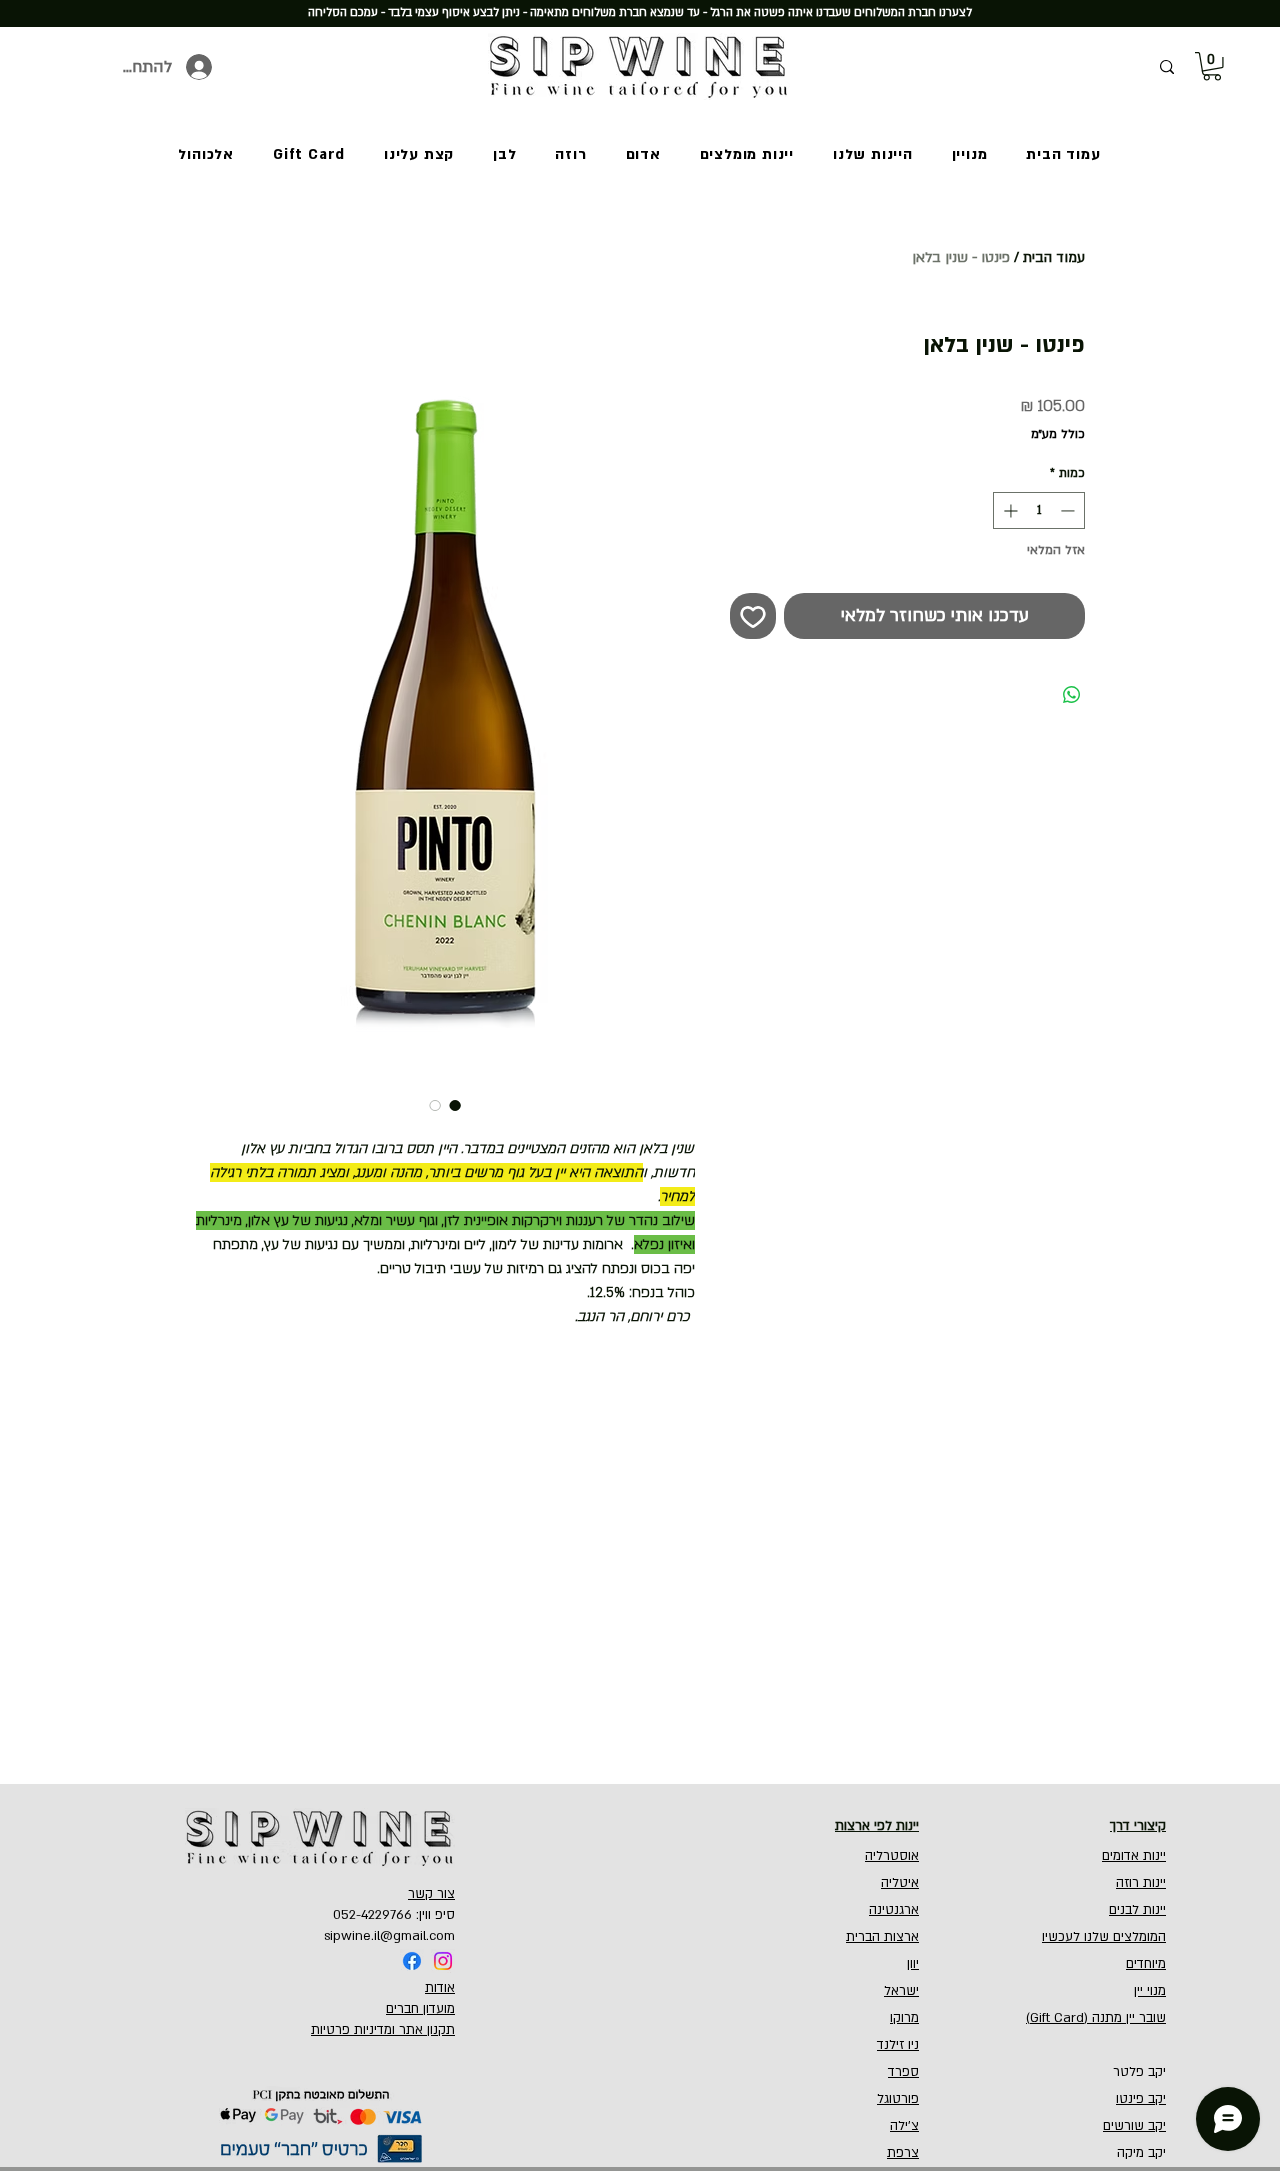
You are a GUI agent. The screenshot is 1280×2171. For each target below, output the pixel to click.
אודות (440, 1988)
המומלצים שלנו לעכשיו (1104, 1937)
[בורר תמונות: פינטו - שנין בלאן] (455, 1105)
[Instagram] (443, 1961)
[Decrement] (1069, 510)
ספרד (903, 2072)
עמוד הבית (1054, 257)
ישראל (901, 1991)
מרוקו (904, 2018)
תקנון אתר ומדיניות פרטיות (383, 2030)
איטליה (900, 1883)
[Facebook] (412, 1961)
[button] (1212, 66)
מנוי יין (1150, 1991)
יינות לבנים (1137, 1910)
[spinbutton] (1039, 510)
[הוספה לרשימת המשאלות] (753, 616)
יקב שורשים (1134, 2126)
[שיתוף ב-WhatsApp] (1072, 695)
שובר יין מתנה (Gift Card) (1096, 2018)
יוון (913, 1964)
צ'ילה (904, 2126)
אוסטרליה (892, 1856)
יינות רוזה (1141, 1883)
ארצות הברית (882, 1937)
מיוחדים (1146, 1964)
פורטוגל (898, 2099)
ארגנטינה (894, 1910)
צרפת (903, 2153)
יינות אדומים (1134, 1856)
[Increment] (1008, 510)
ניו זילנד (898, 2045)
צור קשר (431, 1894)
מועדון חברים (420, 2009)
